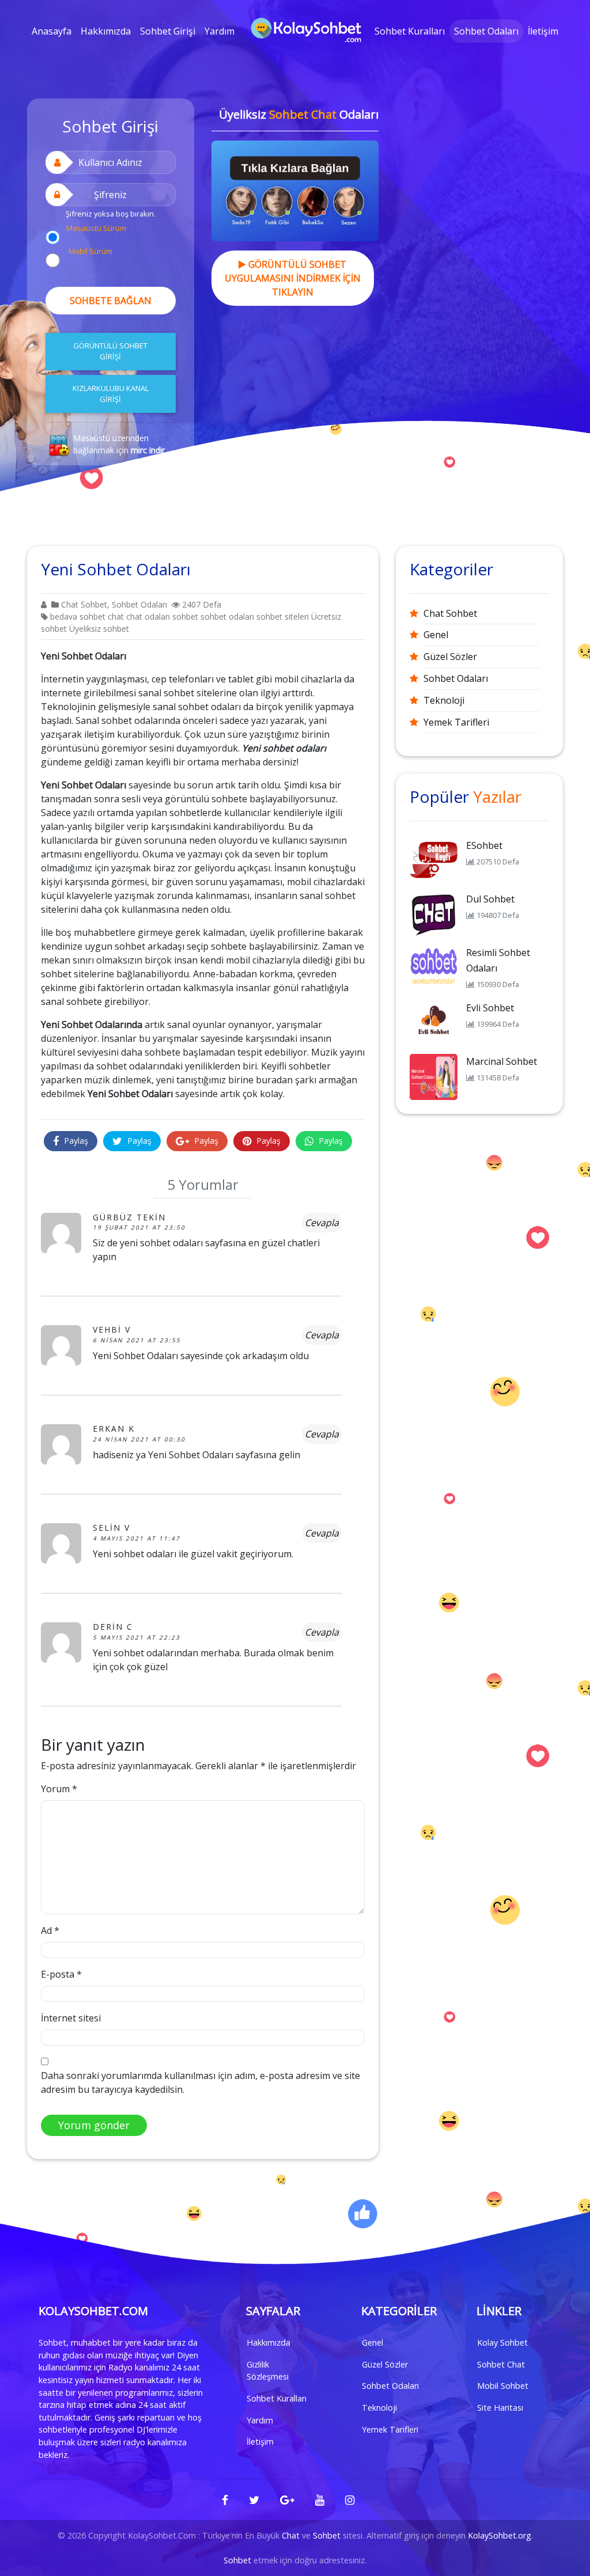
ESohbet (484, 845)
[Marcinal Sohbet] (434, 1076)
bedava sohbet (78, 617)
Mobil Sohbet (503, 2386)
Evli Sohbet (490, 1008)
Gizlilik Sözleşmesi (268, 2371)
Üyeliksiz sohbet (99, 629)
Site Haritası (500, 2408)
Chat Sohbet (84, 604)
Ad (50, 1930)
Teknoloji (444, 700)
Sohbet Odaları (486, 31)
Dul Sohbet (490, 899)
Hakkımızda (106, 31)
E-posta (61, 1974)
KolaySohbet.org (500, 2535)
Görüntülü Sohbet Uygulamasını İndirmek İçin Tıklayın (293, 278)
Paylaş (75, 1141)
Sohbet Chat (501, 2364)
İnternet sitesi (71, 2018)
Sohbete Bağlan (111, 301)
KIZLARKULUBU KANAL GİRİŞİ (111, 394)
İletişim (543, 31)
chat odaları (148, 617)
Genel (436, 635)
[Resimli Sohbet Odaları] (434, 967)
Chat (291, 2535)
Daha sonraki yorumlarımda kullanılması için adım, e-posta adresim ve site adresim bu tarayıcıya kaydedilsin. (201, 2082)
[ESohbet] (434, 860)
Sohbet (327, 2535)
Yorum (59, 1789)
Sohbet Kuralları (410, 31)
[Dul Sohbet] (434, 913)
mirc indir (148, 450)
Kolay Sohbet (502, 2342)
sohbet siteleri (283, 617)
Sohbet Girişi (168, 31)
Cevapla (322, 1223)
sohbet (185, 617)
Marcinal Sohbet (502, 1061)
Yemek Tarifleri (456, 722)
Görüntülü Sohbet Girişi (110, 351)
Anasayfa (52, 31)
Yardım (220, 31)
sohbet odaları (227, 617)
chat (116, 617)
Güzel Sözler (450, 657)
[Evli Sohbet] (434, 1022)
